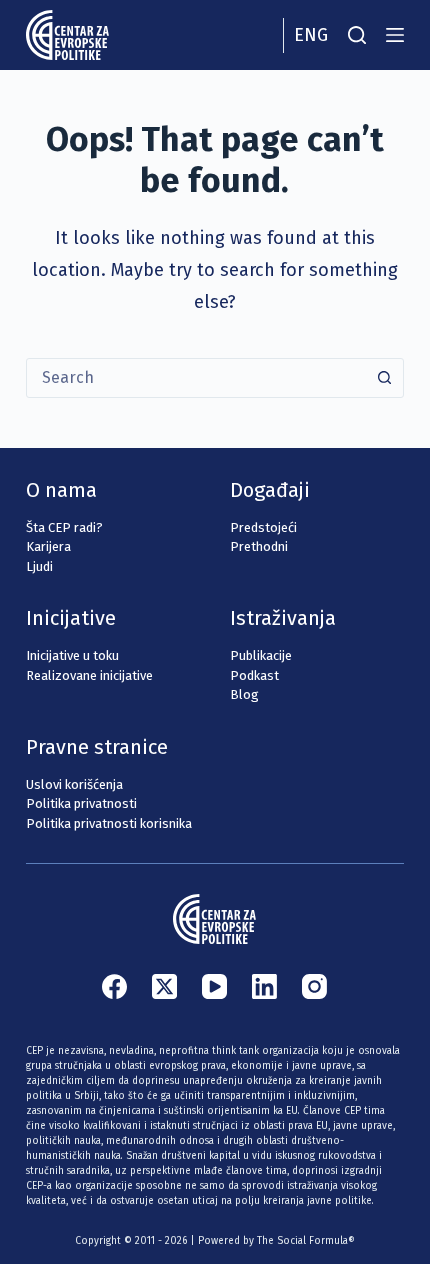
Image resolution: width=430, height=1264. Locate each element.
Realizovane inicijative (89, 675)
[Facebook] (114, 986)
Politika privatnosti (81, 803)
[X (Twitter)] (164, 986)
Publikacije (261, 655)
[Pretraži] (357, 35)
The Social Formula (302, 1241)
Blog (244, 694)
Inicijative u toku (72, 655)
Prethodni (259, 546)
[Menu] (395, 35)
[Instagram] (314, 986)
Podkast (254, 675)
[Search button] (384, 378)
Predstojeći (263, 527)
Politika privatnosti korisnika (109, 823)
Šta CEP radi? (64, 527)
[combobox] (196, 378)
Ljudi (39, 566)
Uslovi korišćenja (74, 784)
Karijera (48, 546)
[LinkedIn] (264, 986)
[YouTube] (214, 986)
